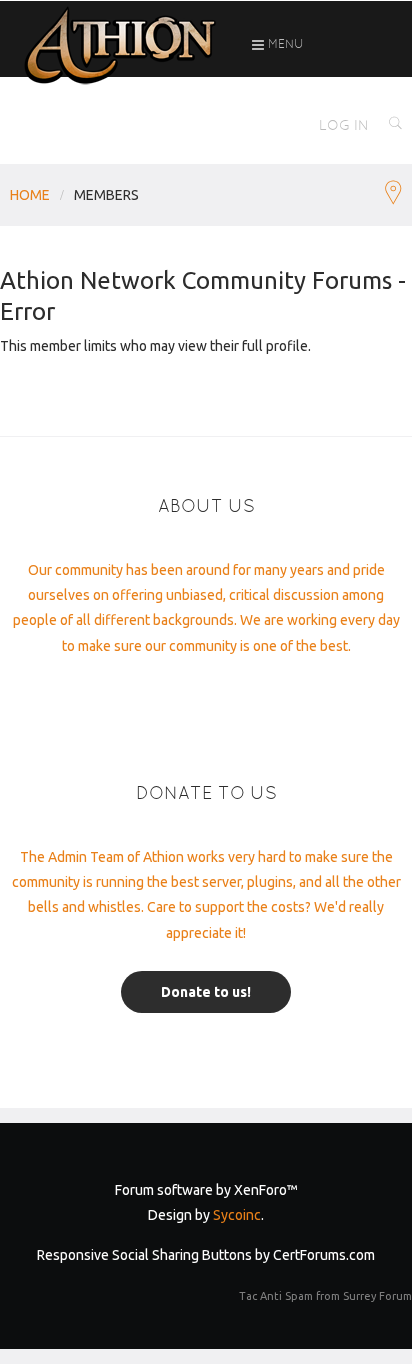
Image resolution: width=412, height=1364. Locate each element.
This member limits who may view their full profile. (155, 346)
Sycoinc (237, 1215)
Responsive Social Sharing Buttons (144, 1255)
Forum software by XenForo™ (206, 1190)
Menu (284, 44)
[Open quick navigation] (393, 195)
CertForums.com (324, 1255)
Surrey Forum (377, 1296)
